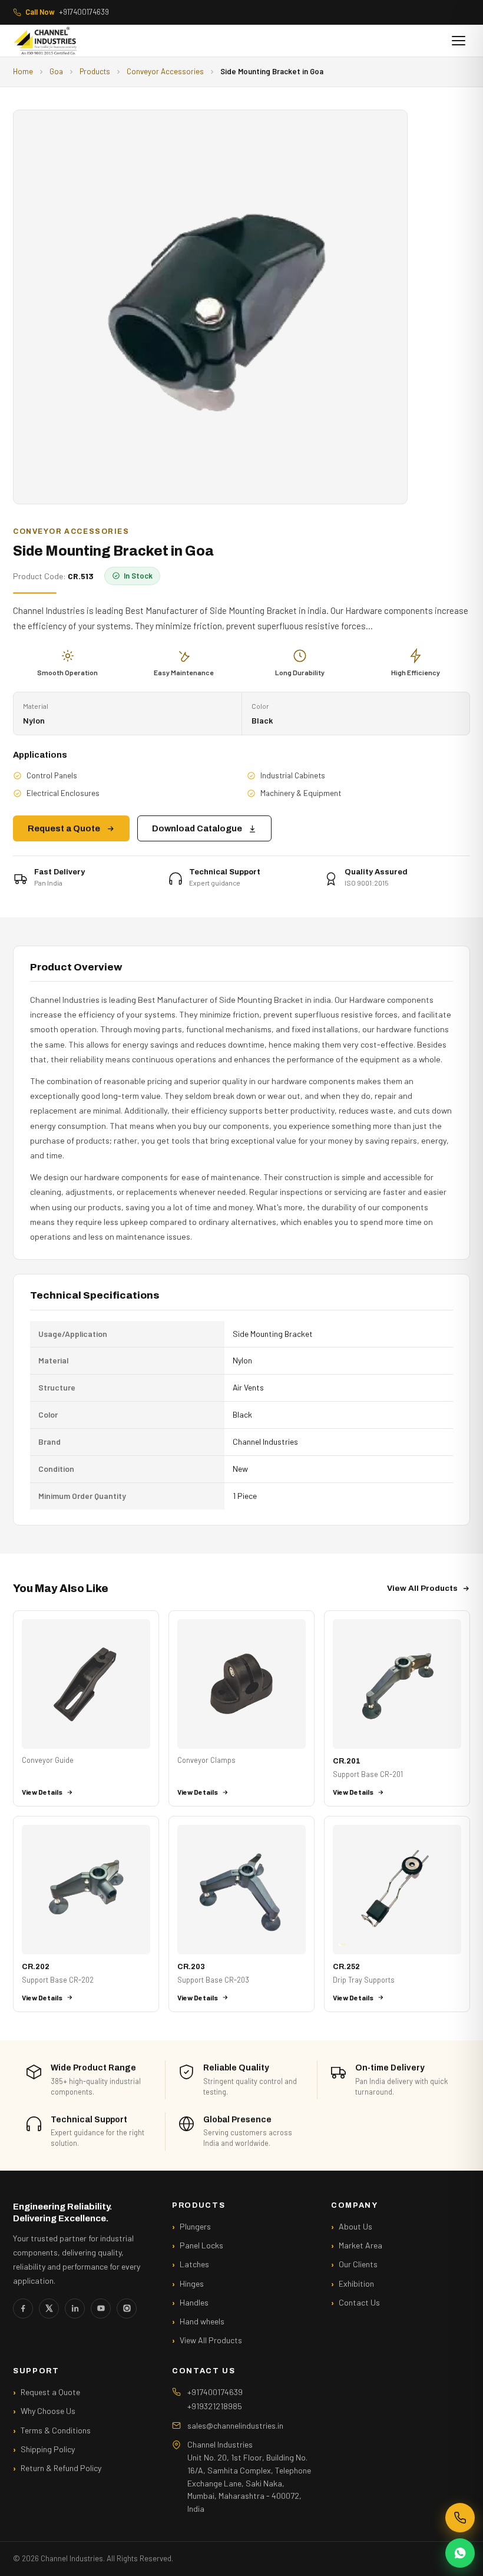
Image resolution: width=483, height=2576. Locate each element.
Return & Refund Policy (61, 2468)
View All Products (422, 1588)
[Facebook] (23, 2309)
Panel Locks (201, 2245)
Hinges (192, 2283)
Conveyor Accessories (165, 71)
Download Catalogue (197, 828)
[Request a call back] (460, 2518)
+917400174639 (67, 12)
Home (23, 71)
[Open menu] (459, 41)
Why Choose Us (48, 2411)
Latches (194, 2264)
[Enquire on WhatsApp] (460, 2553)
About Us (355, 2226)
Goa (56, 71)
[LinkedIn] (75, 2309)
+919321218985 (215, 2406)
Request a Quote (64, 828)
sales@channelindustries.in (235, 2425)
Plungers (195, 2226)
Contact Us (359, 2302)
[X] (49, 2309)
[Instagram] (127, 2309)
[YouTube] (101, 2309)
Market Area (360, 2245)
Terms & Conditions (56, 2430)
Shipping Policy (48, 2449)
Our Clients (358, 2264)
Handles (194, 2302)
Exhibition (356, 2283)
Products (95, 71)
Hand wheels (202, 2321)
